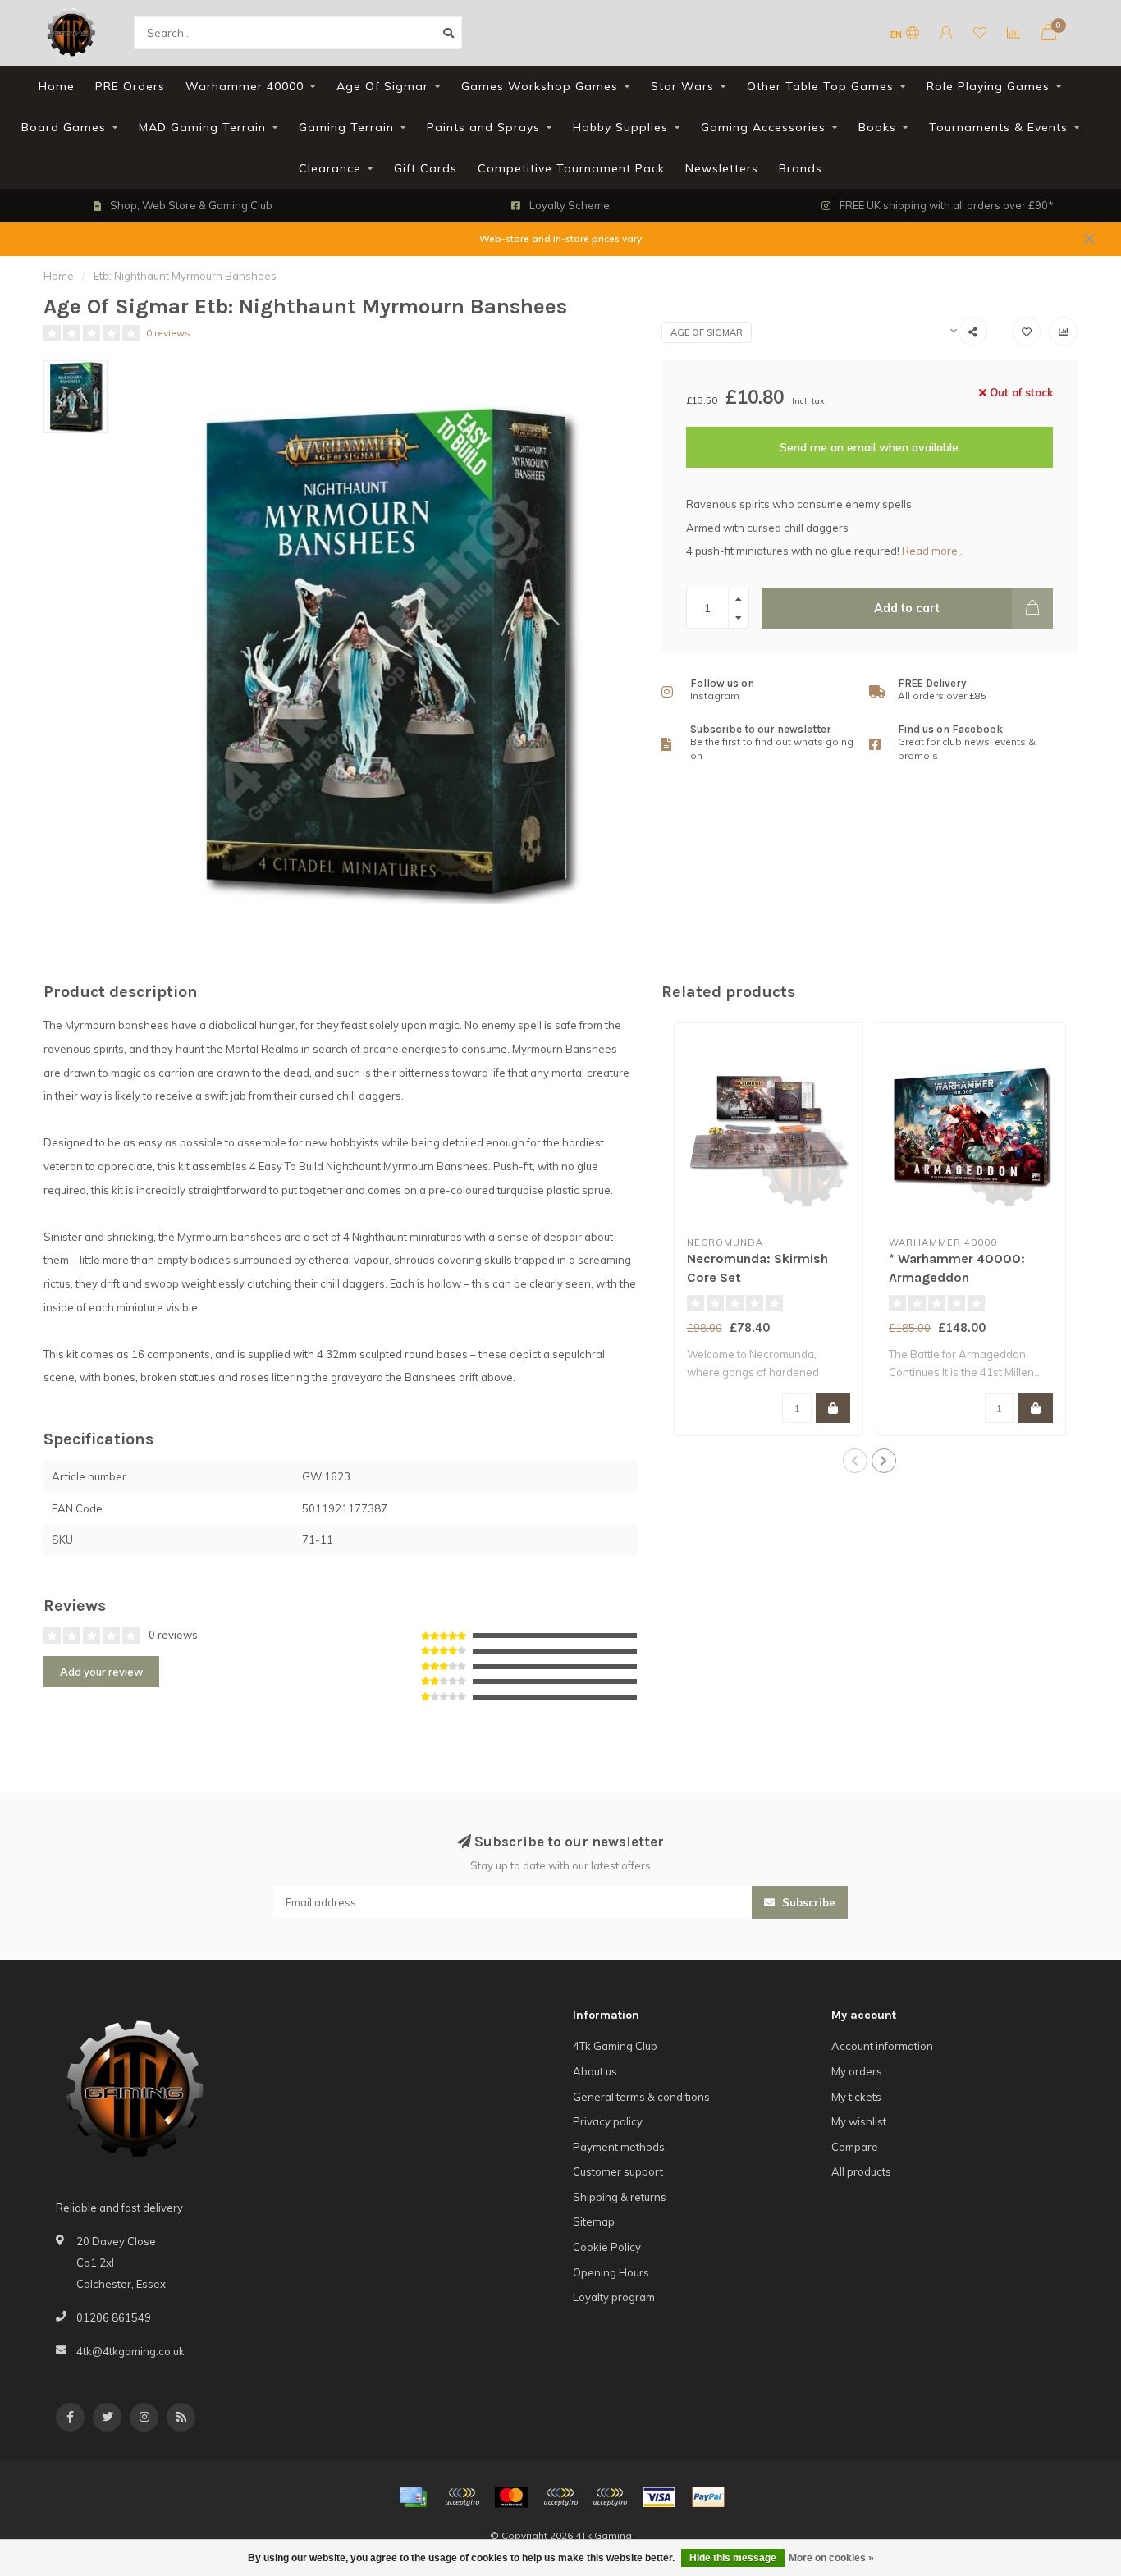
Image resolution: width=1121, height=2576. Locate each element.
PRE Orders (130, 86)
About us (595, 2071)
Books (877, 127)
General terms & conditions (641, 2097)
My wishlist (859, 2121)
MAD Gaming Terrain (202, 127)
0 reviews (168, 333)
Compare (855, 2147)
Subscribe (807, 1902)
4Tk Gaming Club (615, 2046)
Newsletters (722, 168)
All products (861, 2171)
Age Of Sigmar (382, 86)
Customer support (618, 2171)
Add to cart (907, 608)
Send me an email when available (869, 447)
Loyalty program (614, 2297)
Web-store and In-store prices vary (560, 238)
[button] (855, 1461)
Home (57, 86)
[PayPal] (560, 2497)
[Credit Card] (413, 2497)
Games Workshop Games (540, 86)
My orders (857, 2071)
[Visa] (659, 2497)
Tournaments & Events (998, 127)
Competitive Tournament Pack (571, 168)
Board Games (64, 127)
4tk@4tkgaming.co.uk (130, 2351)
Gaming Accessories (763, 127)
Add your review (101, 1672)
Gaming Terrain (346, 127)
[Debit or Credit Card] (462, 2497)
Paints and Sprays (483, 127)
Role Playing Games (988, 86)
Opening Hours (611, 2272)
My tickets (856, 2097)
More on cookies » (831, 2558)
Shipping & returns (620, 2197)
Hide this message (733, 2558)
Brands (801, 168)
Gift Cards (426, 168)
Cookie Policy (607, 2247)
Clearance (330, 168)
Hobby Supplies (620, 127)
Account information (882, 2046)
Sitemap (594, 2221)
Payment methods (619, 2147)
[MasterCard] (511, 2497)
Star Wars (682, 86)
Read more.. (932, 551)
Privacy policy (608, 2121)
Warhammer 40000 (245, 86)
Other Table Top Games (820, 86)
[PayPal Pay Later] (610, 2497)
